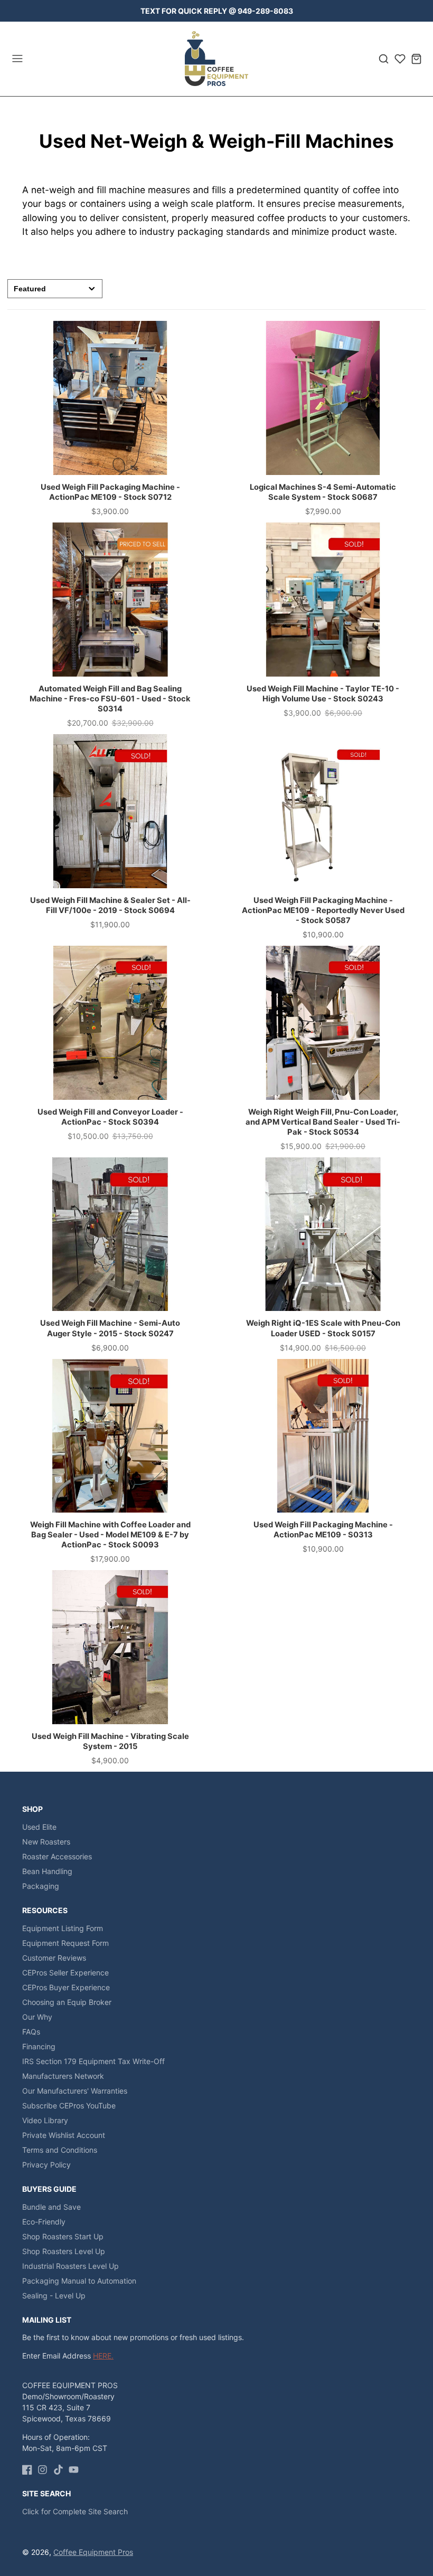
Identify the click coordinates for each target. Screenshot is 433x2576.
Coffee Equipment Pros (93, 2552)
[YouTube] (74, 2470)
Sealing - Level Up (54, 2295)
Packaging (41, 1886)
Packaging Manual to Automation (79, 2281)
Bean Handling (47, 1871)
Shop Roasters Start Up (63, 2236)
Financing (39, 2046)
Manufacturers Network (63, 2076)
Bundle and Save (51, 2207)
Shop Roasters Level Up (64, 2251)
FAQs (31, 2032)
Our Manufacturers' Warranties (75, 2091)
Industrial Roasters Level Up (70, 2266)
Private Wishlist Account (64, 2135)
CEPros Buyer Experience (66, 1987)
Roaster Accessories (57, 1856)
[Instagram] (43, 2470)
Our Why (37, 2017)
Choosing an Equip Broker (67, 2002)
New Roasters (46, 1842)
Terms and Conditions (60, 2150)
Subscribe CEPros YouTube (69, 2106)
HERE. (103, 2356)
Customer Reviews (54, 1958)
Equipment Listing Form (63, 1928)
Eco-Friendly (44, 2222)
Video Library (45, 2120)
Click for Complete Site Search (75, 2511)
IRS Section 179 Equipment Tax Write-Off (93, 2061)
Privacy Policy (46, 2165)
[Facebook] (27, 2470)
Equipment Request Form (65, 1943)
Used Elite (39, 1827)
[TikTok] (58, 2470)
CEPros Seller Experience (65, 1973)
